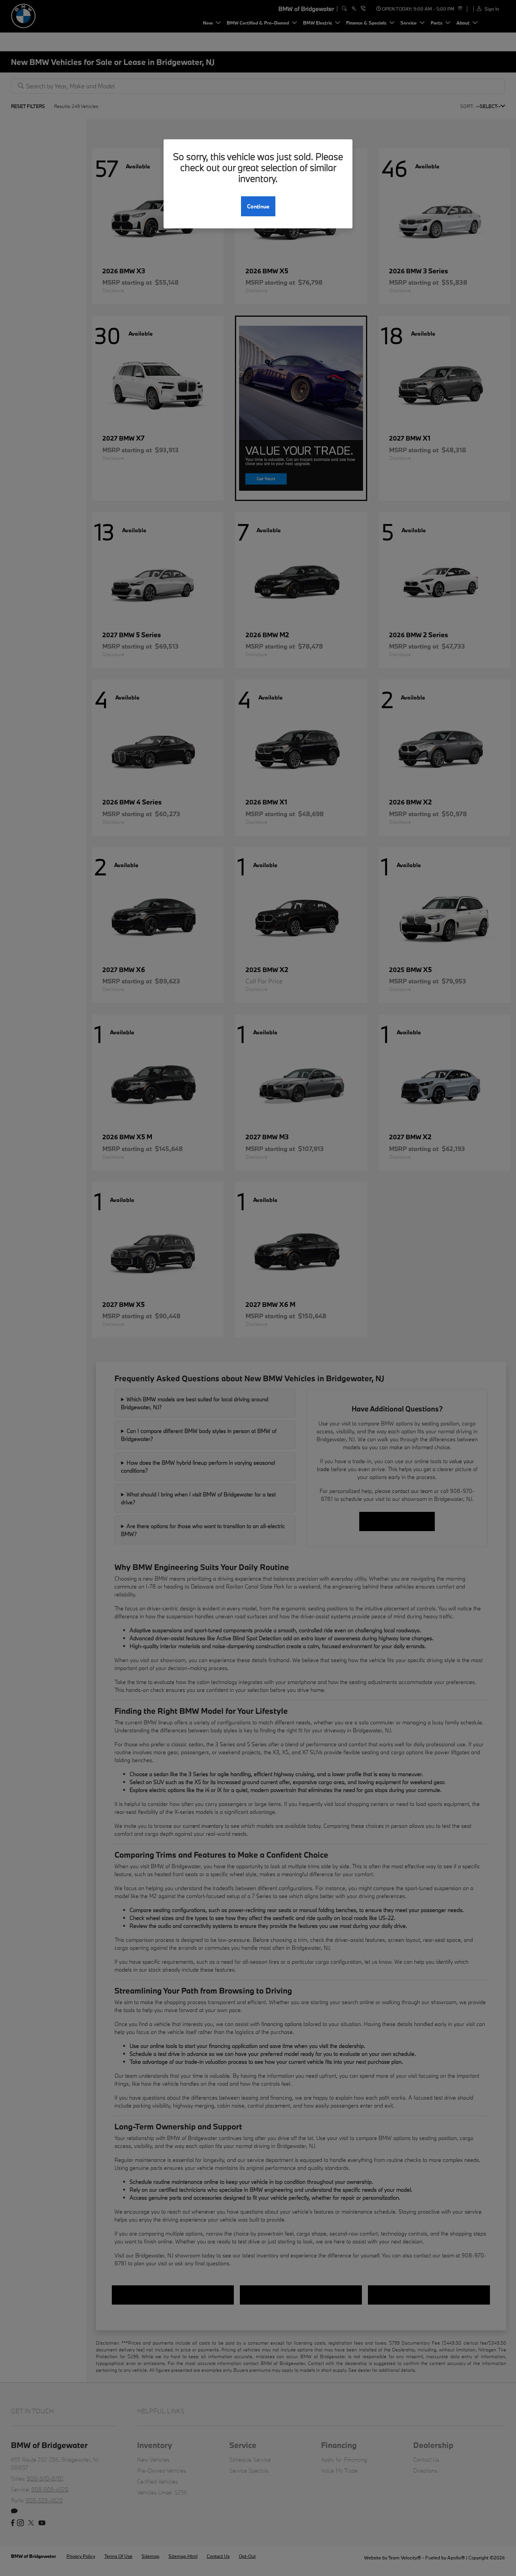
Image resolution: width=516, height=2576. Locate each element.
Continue (258, 206)
